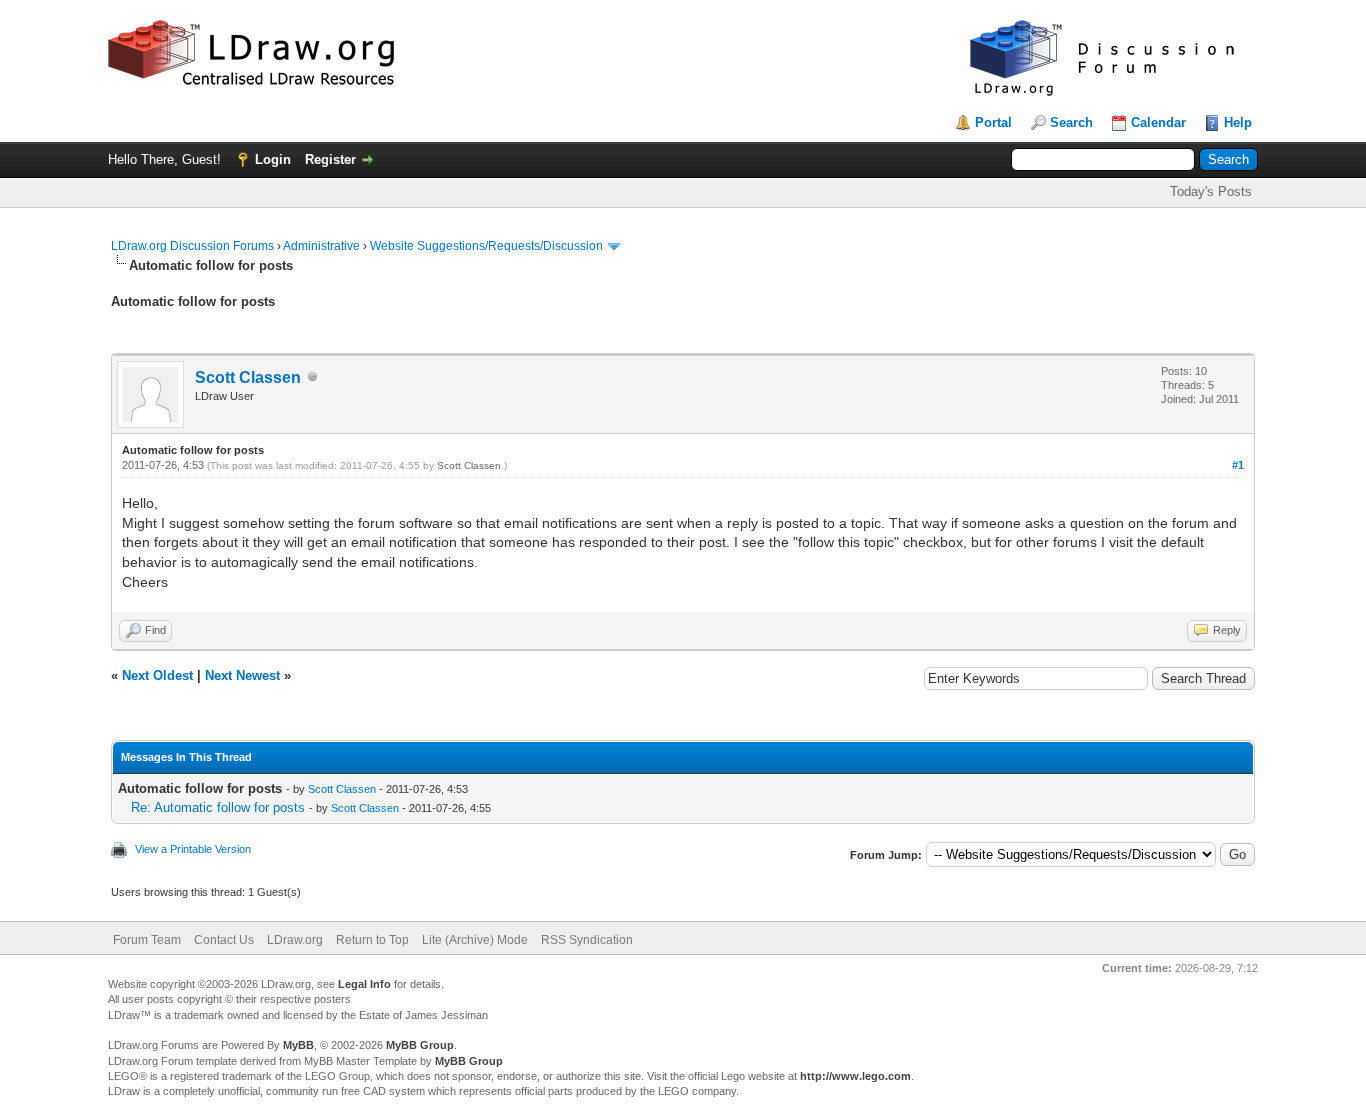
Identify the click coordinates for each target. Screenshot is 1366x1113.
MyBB (298, 1045)
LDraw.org (295, 940)
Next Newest (242, 675)
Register (330, 159)
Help (1238, 122)
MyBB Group (420, 1045)
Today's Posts (1211, 191)
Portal (993, 122)
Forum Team (147, 940)
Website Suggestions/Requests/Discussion (486, 246)
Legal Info (364, 984)
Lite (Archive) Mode (475, 940)
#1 (1238, 465)
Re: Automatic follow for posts (218, 807)
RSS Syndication (587, 940)
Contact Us (224, 940)
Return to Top (372, 940)
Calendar (1158, 122)
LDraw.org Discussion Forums (192, 246)
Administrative (321, 246)
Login (273, 159)
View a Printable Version (193, 849)
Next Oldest (157, 675)
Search (1071, 122)
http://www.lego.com (855, 1076)
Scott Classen (248, 377)
